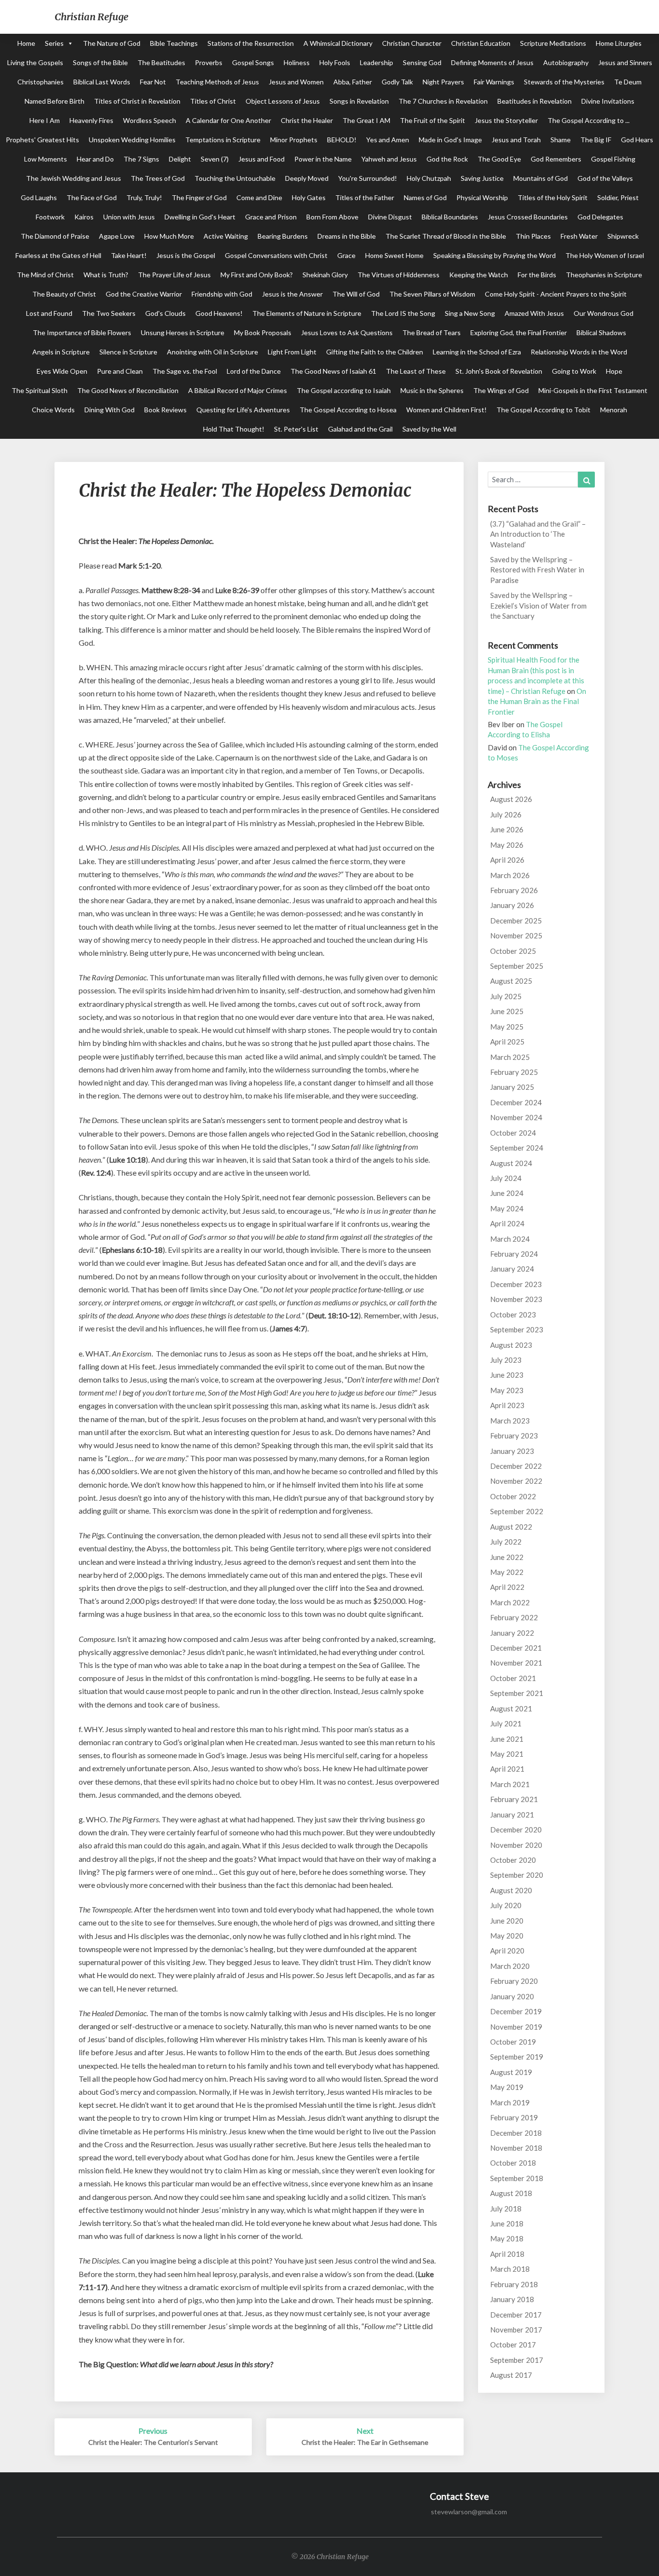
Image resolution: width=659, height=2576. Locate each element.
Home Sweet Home (394, 255)
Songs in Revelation (359, 101)
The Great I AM (366, 120)
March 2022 (510, 1602)
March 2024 (510, 1239)
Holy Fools (335, 62)
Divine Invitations (608, 101)
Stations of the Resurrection (251, 43)
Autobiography (566, 62)
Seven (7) (215, 159)
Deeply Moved (307, 178)
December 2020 (516, 1830)
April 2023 (507, 1405)
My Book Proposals (263, 332)
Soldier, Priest (618, 197)
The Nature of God (112, 43)
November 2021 (516, 1663)
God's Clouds (165, 313)
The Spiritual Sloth (40, 390)
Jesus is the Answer (292, 294)
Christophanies (41, 82)
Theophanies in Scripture (604, 275)
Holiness (297, 62)
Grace (346, 255)
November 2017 (516, 2330)
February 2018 (514, 2284)
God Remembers (556, 159)
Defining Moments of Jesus (492, 62)
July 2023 (506, 1360)
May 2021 (507, 1754)
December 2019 (516, 2011)
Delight (180, 159)
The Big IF (596, 140)
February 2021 (514, 1799)
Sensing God (422, 62)
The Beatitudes (161, 62)
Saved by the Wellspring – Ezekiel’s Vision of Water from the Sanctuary (538, 605)
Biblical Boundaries (450, 217)
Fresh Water (579, 236)
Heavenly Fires (91, 120)
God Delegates (600, 217)
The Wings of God (501, 390)
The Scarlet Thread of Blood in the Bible (446, 236)
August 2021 (511, 1708)
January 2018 (512, 2299)
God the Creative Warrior (144, 294)
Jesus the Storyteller (506, 120)
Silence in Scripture (128, 352)
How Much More (169, 236)
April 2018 (507, 2254)
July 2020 (506, 1905)
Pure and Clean (120, 371)
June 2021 (507, 1739)
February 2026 (514, 890)
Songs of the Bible (100, 62)
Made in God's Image (450, 140)
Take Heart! (129, 255)
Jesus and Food (261, 159)
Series (54, 43)
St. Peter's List (296, 429)
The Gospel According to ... (589, 120)
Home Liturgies (619, 43)
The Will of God (356, 294)
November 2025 (516, 935)
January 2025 (512, 1087)
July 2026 (506, 814)
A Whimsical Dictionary (338, 43)
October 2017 (513, 2345)
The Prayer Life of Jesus (174, 275)
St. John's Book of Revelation (499, 371)
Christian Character (412, 43)
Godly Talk (397, 82)
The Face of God (92, 197)
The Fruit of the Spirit (432, 120)
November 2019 (516, 2027)
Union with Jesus (129, 217)
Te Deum (628, 82)
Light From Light (292, 352)
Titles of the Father (365, 197)
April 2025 (507, 1042)
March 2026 (510, 875)
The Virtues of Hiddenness (398, 275)
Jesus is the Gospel (186, 255)
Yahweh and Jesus (389, 159)
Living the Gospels (35, 62)
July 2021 (506, 1723)
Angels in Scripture (61, 352)
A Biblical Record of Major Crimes (238, 390)
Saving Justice (482, 178)
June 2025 (507, 1011)
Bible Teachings (174, 43)
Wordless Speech (150, 120)
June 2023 (507, 1375)
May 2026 (507, 845)
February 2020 (514, 1981)
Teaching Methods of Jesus (217, 82)
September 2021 (517, 1693)
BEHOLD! (342, 140)
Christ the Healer (307, 120)
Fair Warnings (494, 82)
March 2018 (510, 2269)
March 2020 (510, 1966)
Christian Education (481, 43)
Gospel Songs (253, 62)
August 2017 (511, 2375)
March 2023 (510, 1421)
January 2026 (512, 905)
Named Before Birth (55, 101)
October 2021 (513, 1678)
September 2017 (517, 2360)
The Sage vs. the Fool (185, 371)
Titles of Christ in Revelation (137, 101)
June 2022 (507, 1557)
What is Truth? (106, 275)
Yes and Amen (388, 140)
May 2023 (507, 1390)
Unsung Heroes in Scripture (183, 332)
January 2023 (512, 1451)
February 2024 (514, 1254)
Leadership (377, 62)
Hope (614, 371)
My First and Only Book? (257, 275)
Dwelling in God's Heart (200, 217)
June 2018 (507, 2223)
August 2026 (511, 799)
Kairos (84, 217)
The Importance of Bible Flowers (82, 332)
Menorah (614, 410)
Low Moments (46, 159)
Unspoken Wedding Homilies (132, 140)
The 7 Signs (141, 159)
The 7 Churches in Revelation (443, 101)
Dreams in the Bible (347, 236)
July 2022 (506, 1542)
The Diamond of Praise (55, 236)
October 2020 (513, 1860)
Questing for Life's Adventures (243, 410)
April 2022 (507, 1587)
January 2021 (512, 1815)
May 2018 (507, 2238)
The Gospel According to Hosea (348, 410)
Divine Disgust (390, 217)
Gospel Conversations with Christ (276, 255)
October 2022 (513, 1496)
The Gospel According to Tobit (543, 410)
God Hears (637, 140)
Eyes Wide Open (62, 371)
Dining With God (110, 410)
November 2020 (516, 1845)
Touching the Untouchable (235, 178)
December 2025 (516, 921)
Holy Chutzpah (429, 178)
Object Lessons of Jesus (283, 101)
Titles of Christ (213, 101)
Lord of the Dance (254, 371)
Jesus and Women (296, 82)
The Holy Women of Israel (605, 255)
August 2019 (511, 2072)
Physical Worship (482, 197)
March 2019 (510, 2102)
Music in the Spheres (432, 390)
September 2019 (517, 2057)
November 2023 (516, 1299)
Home (26, 43)
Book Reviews (165, 410)
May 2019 (507, 2087)
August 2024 (511, 1163)
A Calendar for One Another (228, 120)
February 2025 (514, 1072)
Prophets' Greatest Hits (42, 140)
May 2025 (507, 1027)
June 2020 (507, 1921)
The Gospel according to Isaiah (344, 390)
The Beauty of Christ (64, 294)
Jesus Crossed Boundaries (528, 217)
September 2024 (517, 1148)
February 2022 (514, 1617)
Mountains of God (541, 178)
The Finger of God (199, 197)
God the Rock (447, 159)
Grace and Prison (271, 217)
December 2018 (516, 2133)
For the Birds (537, 275)
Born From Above (332, 217)
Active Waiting (226, 236)
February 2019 (514, 2117)
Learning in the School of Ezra (477, 352)
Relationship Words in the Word (579, 352)
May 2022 (507, 1572)
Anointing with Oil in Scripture (213, 352)
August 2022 (511, 1527)
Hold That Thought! (234, 429)
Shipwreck (623, 236)
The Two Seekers (109, 313)
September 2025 (517, 966)
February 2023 (514, 1436)
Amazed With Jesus (534, 313)
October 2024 (513, 1133)
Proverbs (209, 62)
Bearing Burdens (283, 236)
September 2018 (517, 2178)
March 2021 (510, 1784)
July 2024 (506, 1178)
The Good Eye (499, 159)
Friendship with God (222, 294)
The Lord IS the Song (403, 313)
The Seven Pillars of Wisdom (432, 294)
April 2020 (507, 1951)
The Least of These (416, 371)
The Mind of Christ (45, 275)
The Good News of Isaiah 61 (333, 371)
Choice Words (53, 410)
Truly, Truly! (144, 197)
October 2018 (513, 2163)
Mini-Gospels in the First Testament (593, 390)
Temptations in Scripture (223, 140)
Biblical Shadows (601, 332)
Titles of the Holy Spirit (553, 197)
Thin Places (533, 236)
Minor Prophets (294, 140)
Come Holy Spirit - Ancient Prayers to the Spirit (556, 294)
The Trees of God (158, 178)
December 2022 (516, 1466)
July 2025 (506, 996)
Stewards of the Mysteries (564, 82)
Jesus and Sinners (625, 62)
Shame (561, 140)
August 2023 (511, 1345)
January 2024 (512, 1269)
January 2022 (512, 1633)
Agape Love (117, 236)
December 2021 (516, 1648)
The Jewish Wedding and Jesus (74, 178)
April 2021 (507, 1769)
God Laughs (39, 197)
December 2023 (516, 1284)
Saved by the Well (429, 429)
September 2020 (517, 1875)
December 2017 (516, 2315)
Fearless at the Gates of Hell (58, 255)
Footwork (50, 217)
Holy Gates (309, 197)
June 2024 (507, 1193)
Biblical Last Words (102, 82)
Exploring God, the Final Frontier (519, 332)
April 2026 (507, 860)
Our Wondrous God (604, 313)
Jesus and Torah (516, 140)
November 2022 (516, 1481)
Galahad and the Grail (360, 429)
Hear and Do (95, 159)
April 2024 (507, 1223)
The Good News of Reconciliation (128, 390)
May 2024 (507, 1208)
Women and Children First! (446, 410)
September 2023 (517, 1329)
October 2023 (513, 1315)
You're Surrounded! (368, 178)
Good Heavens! (219, 313)
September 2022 (517, 1511)
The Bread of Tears (432, 332)
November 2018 (516, 2148)
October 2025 (513, 951)
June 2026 (507, 829)
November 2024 (516, 1117)
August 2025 (511, 981)
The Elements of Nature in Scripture (307, 313)
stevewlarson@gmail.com (469, 2512)
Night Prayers (443, 82)
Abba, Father (353, 82)
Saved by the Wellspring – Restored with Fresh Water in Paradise (537, 570)
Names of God (425, 197)
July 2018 (506, 2209)
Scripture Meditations (553, 43)
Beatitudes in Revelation (535, 101)
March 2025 (510, 1057)
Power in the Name (323, 159)
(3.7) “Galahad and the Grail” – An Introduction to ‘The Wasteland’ (538, 534)
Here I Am (45, 120)
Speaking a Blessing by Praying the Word (494, 255)
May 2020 (507, 1936)
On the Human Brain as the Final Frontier (537, 701)
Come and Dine (259, 197)
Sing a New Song (470, 313)
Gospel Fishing (613, 159)
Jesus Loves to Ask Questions (347, 332)
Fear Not (153, 82)
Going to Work (574, 371)
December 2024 (516, 1102)
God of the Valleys (605, 178)
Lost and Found (49, 313)
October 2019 (513, 2042)
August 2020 (511, 1890)
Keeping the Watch (479, 275)
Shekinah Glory (325, 275)
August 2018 (511, 2193)
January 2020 (512, 1996)
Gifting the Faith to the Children (375, 352)
